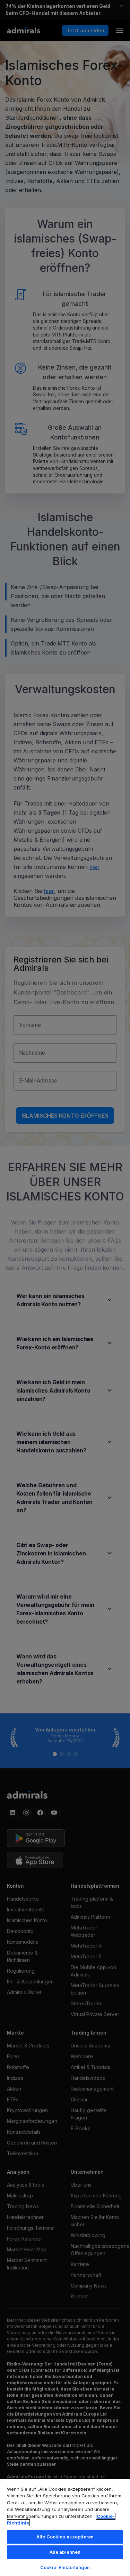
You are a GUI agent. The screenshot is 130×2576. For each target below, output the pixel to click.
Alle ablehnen (65, 2552)
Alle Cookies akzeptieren (65, 2537)
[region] (65, 2527)
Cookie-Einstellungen (65, 2567)
